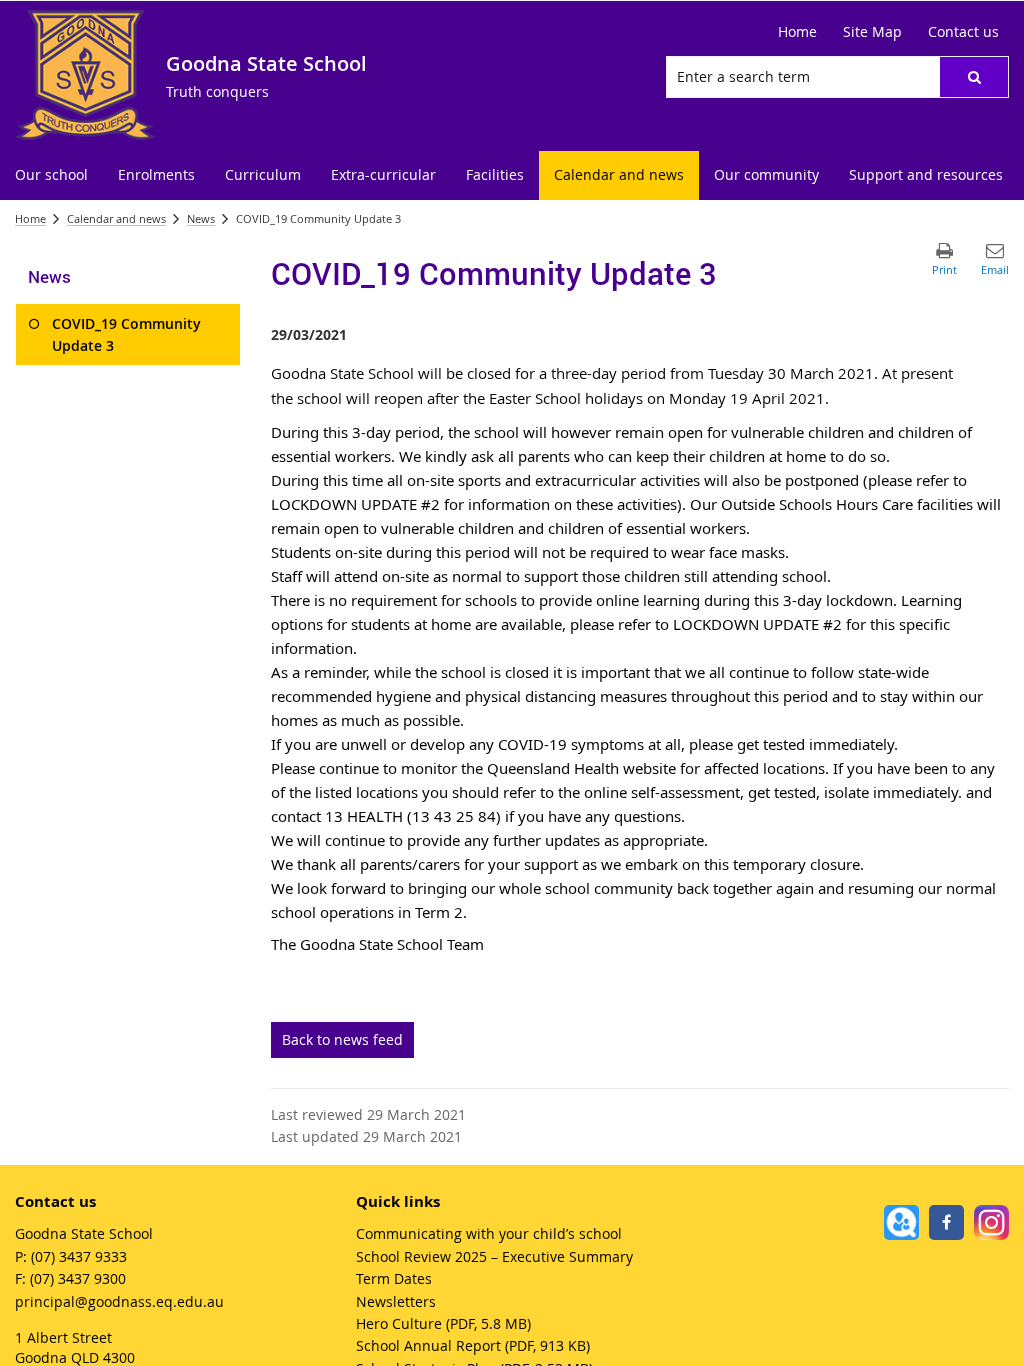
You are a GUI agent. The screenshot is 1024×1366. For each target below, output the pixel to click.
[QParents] (901, 1222)
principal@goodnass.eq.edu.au (119, 1301)
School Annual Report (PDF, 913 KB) (473, 1345)
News (201, 218)
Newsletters (396, 1301)
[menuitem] (51, 175)
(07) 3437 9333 (79, 1256)
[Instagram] (991, 1222)
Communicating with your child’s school (489, 1233)
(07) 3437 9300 (78, 1278)
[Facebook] (946, 1222)
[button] (974, 77)
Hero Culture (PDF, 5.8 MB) (443, 1323)
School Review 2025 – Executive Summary (494, 1256)
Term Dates (394, 1278)
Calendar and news (116, 218)
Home (30, 218)
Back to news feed (342, 1039)
